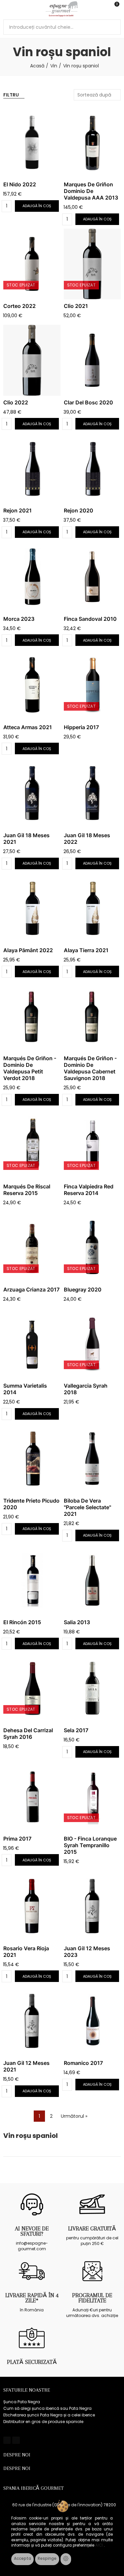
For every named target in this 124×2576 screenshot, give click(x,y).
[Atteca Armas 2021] (32, 685)
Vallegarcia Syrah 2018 (86, 1389)
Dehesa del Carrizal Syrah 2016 (28, 1734)
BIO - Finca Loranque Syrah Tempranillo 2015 (90, 1845)
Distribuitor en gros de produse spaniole (43, 2422)
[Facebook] (7, 2440)
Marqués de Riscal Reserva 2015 (27, 1190)
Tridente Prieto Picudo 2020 (31, 1504)
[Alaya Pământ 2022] (32, 908)
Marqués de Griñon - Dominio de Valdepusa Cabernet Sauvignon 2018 (90, 1068)
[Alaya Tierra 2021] (92, 908)
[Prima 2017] (32, 1797)
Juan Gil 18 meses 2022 (87, 839)
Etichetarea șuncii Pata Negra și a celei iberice (49, 2415)
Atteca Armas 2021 (28, 727)
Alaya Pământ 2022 (28, 950)
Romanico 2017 (83, 2063)
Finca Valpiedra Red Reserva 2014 (89, 1190)
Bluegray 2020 (83, 1289)
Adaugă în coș (37, 206)
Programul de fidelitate (92, 2298)
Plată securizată (32, 2362)
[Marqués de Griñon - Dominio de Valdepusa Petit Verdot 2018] (32, 1016)
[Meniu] (6, 9)
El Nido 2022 (20, 184)
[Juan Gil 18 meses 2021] (32, 793)
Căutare (113, 27)
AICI (100, 2545)
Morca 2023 (19, 619)
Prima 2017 (17, 1839)
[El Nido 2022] (32, 142)
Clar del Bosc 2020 (88, 402)
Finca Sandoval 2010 (90, 619)
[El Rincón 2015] (32, 1580)
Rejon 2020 (79, 510)
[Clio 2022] (32, 360)
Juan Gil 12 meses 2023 (87, 1952)
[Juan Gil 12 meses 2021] (32, 2021)
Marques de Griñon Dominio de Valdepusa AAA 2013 (91, 191)
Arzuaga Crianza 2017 (31, 1289)
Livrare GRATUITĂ (92, 2228)
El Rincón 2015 (22, 1622)
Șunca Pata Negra (22, 2402)
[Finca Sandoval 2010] (92, 577)
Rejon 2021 (18, 510)
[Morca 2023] (32, 577)
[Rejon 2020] (92, 468)
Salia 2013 (77, 1622)
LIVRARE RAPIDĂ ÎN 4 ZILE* (32, 2298)
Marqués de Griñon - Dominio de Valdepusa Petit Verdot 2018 (30, 1068)
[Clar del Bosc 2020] (92, 360)
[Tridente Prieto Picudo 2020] (32, 1459)
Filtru (11, 95)
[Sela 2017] (92, 1688)
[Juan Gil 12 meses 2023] (92, 1906)
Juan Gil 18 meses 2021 (26, 839)
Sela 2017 (76, 1730)
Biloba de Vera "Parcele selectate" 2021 (87, 1507)
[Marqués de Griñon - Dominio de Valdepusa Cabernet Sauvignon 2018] (92, 1016)
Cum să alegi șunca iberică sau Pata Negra (47, 2408)
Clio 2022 (16, 402)
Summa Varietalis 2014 (25, 1389)
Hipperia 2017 (81, 727)
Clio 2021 (76, 306)
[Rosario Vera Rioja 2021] (32, 1906)
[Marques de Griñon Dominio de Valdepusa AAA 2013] (92, 142)
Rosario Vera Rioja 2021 (26, 1952)
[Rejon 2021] (32, 468)
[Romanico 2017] (92, 2021)
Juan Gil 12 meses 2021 (26, 2066)
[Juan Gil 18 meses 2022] (92, 793)
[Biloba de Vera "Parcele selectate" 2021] (92, 1459)
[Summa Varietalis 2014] (32, 1344)
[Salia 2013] (92, 1580)
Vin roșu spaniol (31, 2136)
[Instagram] (16, 2440)
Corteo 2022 (20, 306)
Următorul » (74, 2116)
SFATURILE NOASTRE (27, 2390)
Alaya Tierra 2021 (86, 950)
